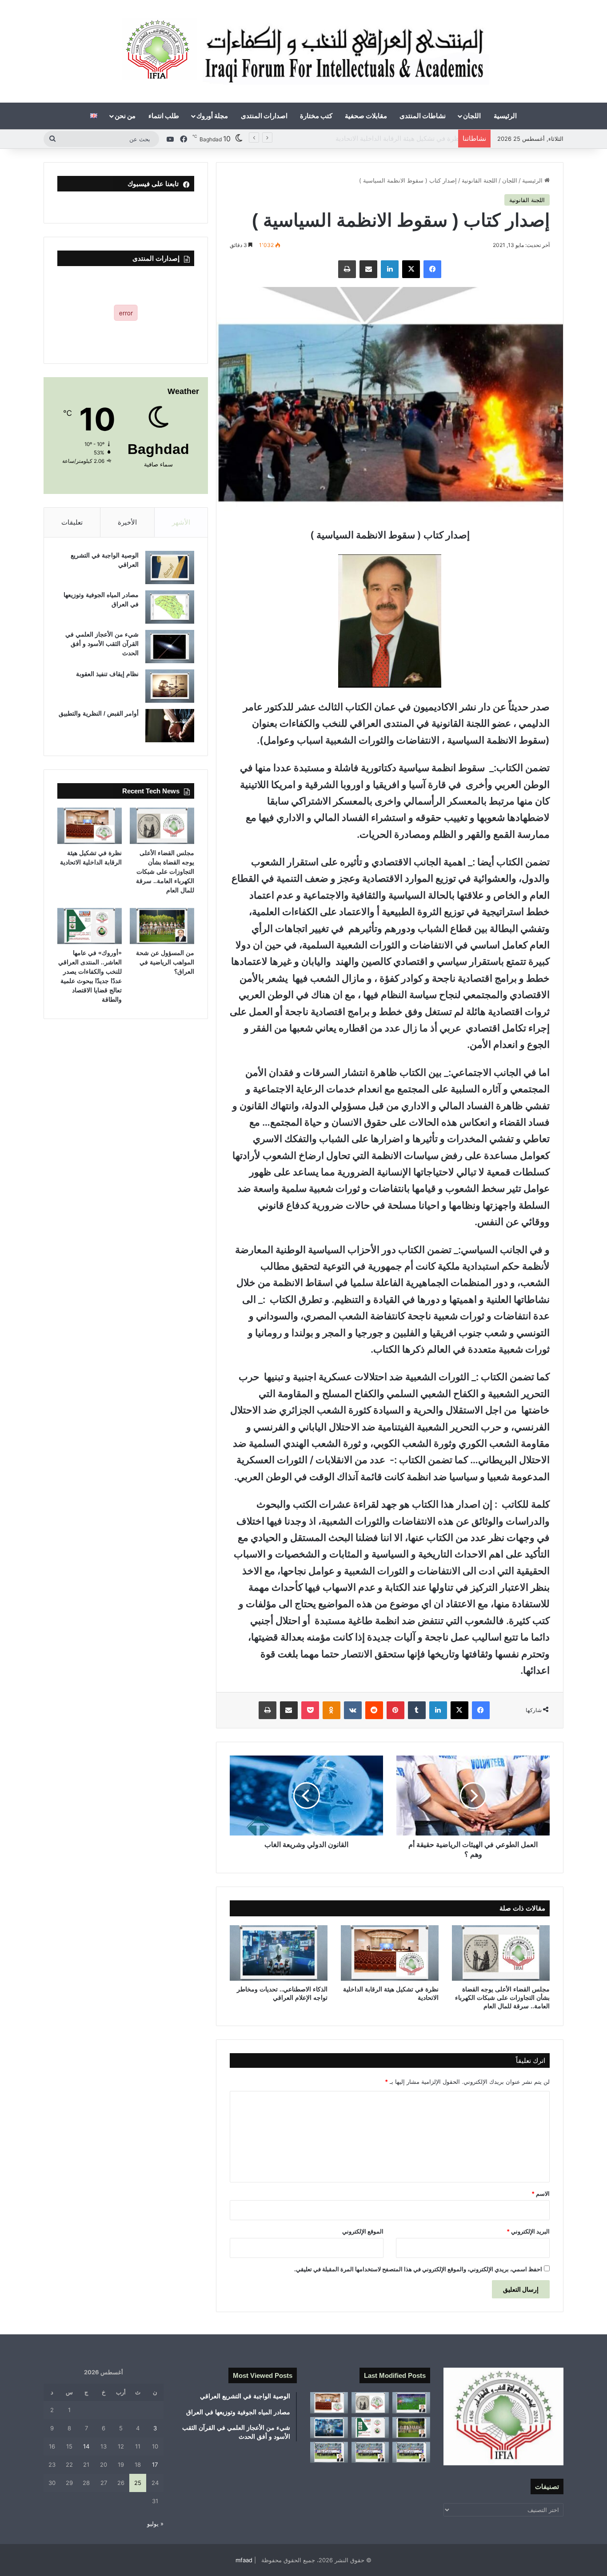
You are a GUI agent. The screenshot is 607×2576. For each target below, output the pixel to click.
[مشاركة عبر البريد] (368, 269)
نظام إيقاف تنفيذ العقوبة (107, 674)
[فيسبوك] (432, 269)
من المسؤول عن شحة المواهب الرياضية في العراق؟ (381, 138)
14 (86, 2446)
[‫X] (411, 269)
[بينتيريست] (395, 1710)
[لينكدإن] (390, 269)
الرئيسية (505, 116)
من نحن (125, 116)
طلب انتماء (164, 116)
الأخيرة (127, 522)
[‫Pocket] (310, 1710)
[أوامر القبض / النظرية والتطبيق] (170, 726)
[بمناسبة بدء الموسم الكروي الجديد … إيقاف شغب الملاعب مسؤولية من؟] (411, 2403)
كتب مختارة (316, 116)
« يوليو (155, 2524)
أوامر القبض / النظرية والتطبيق (99, 713)
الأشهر (181, 522)
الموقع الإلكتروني (363, 2231)
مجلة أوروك (212, 116)
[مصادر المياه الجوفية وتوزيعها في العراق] (170, 607)
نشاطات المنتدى (423, 116)
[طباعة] (347, 269)
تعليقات (72, 522)
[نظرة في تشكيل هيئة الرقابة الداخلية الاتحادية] (390, 1953)
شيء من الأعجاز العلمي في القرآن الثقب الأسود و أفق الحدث (102, 644)
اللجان (472, 116)
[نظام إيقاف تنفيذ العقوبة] (170, 686)
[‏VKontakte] (353, 1710)
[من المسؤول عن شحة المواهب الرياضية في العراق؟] (162, 926)
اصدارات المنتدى (264, 116)
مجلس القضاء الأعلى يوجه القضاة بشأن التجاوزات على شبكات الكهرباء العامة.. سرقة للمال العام (502, 1998)
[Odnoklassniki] (331, 1710)
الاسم (541, 2194)
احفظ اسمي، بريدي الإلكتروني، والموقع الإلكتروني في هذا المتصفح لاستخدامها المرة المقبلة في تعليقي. (418, 2269)
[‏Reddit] (374, 1710)
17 (155, 2465)
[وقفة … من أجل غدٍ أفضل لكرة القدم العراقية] (411, 2453)
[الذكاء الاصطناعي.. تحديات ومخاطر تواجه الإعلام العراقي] (279, 1953)
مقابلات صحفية (366, 116)
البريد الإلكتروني (528, 2231)
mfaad (244, 2560)
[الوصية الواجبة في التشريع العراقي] (170, 567)
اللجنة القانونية (479, 180)
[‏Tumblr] (417, 1710)
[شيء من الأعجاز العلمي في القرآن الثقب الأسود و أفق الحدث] (170, 647)
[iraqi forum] (304, 51)
